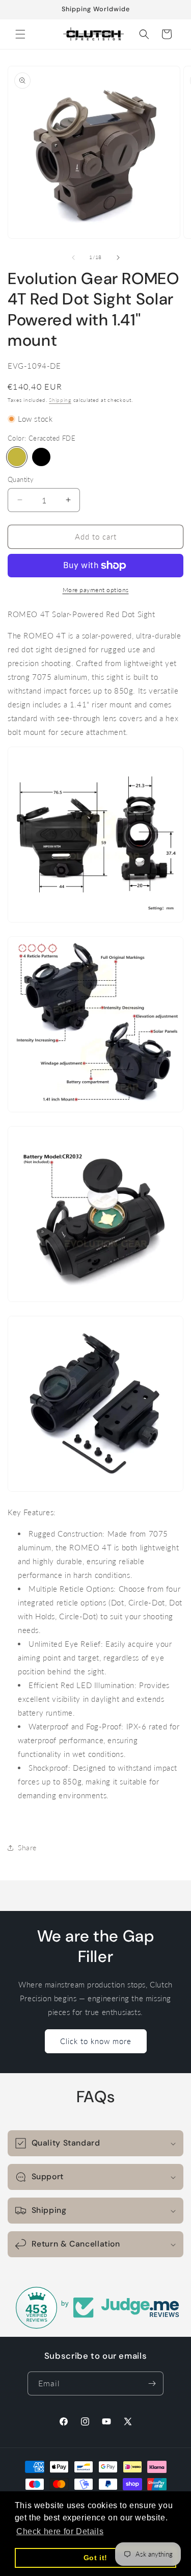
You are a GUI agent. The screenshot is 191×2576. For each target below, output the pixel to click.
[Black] (41, 457)
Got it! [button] (95, 2558)
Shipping (60, 400)
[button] (20, 34)
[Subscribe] (152, 2383)
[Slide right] (118, 258)
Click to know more (96, 2041)
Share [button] (27, 1847)
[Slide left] (73, 258)
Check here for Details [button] (60, 2531)
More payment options (96, 590)
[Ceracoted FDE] (17, 457)
